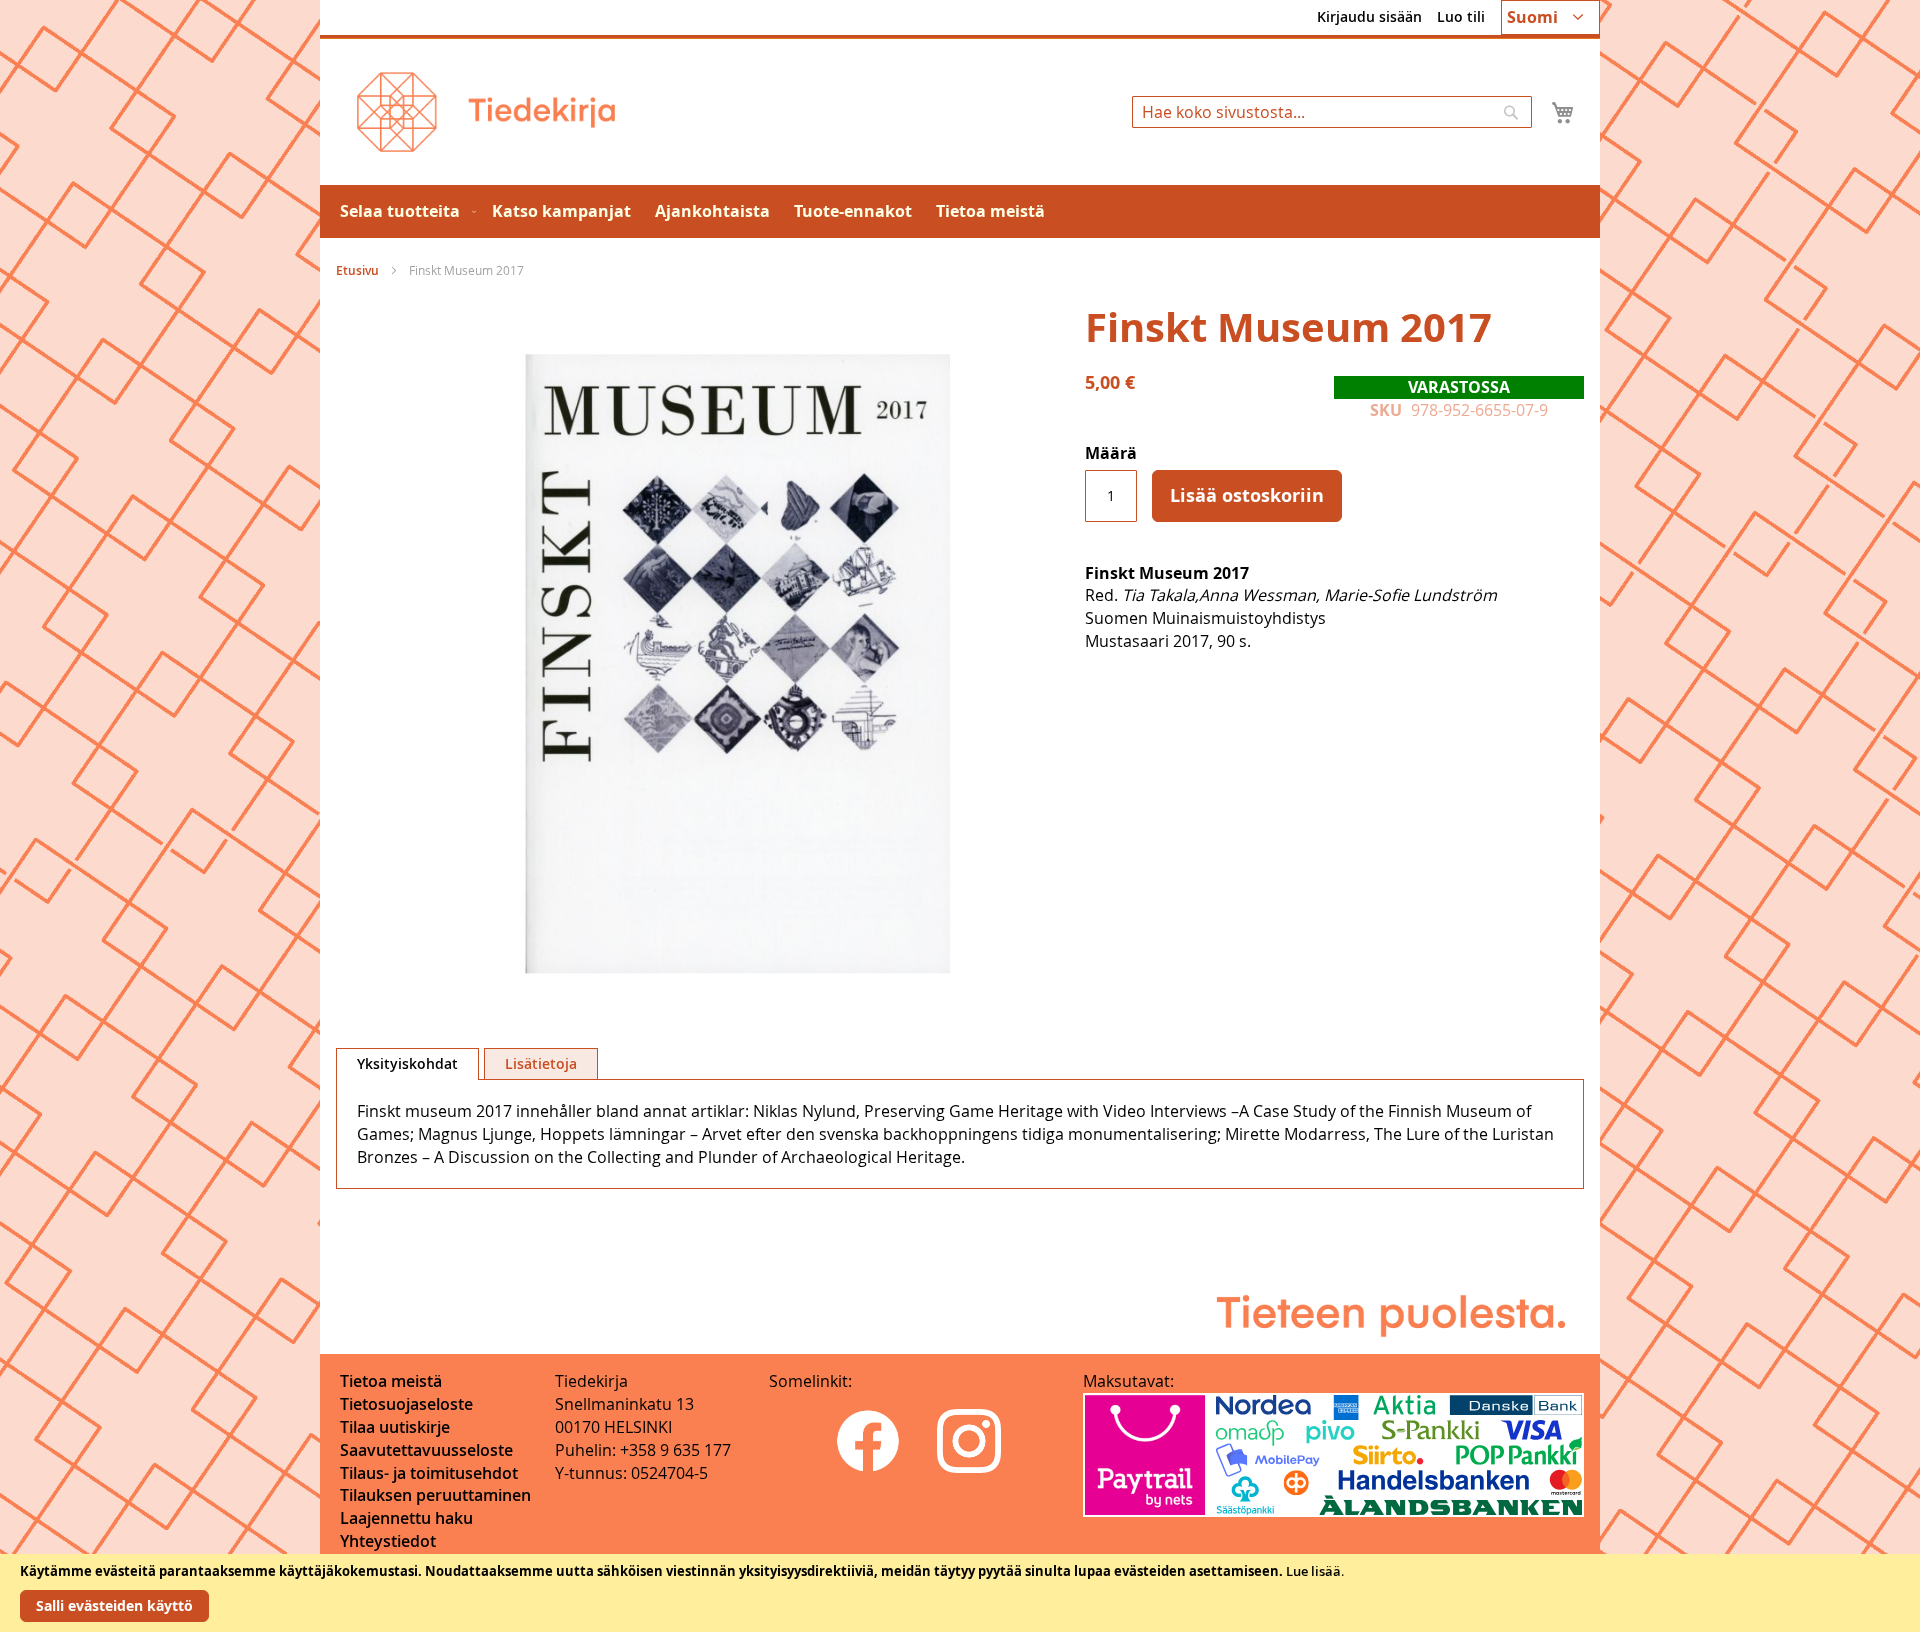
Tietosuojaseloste (406, 1404)
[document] (960, 1593)
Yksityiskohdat (407, 1063)
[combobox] (1332, 112)
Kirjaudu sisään (1369, 16)
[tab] (407, 1064)
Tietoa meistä (391, 1381)
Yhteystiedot (388, 1541)
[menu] (960, 211)
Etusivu (357, 270)
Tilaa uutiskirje (395, 1427)
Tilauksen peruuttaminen (435, 1495)
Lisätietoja (541, 1063)
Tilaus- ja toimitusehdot (429, 1473)
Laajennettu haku (406, 1518)
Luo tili (1461, 16)
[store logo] (486, 112)
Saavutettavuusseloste (426, 1450)
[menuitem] (404, 211)
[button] (1550, 17)
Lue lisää (1313, 1571)
